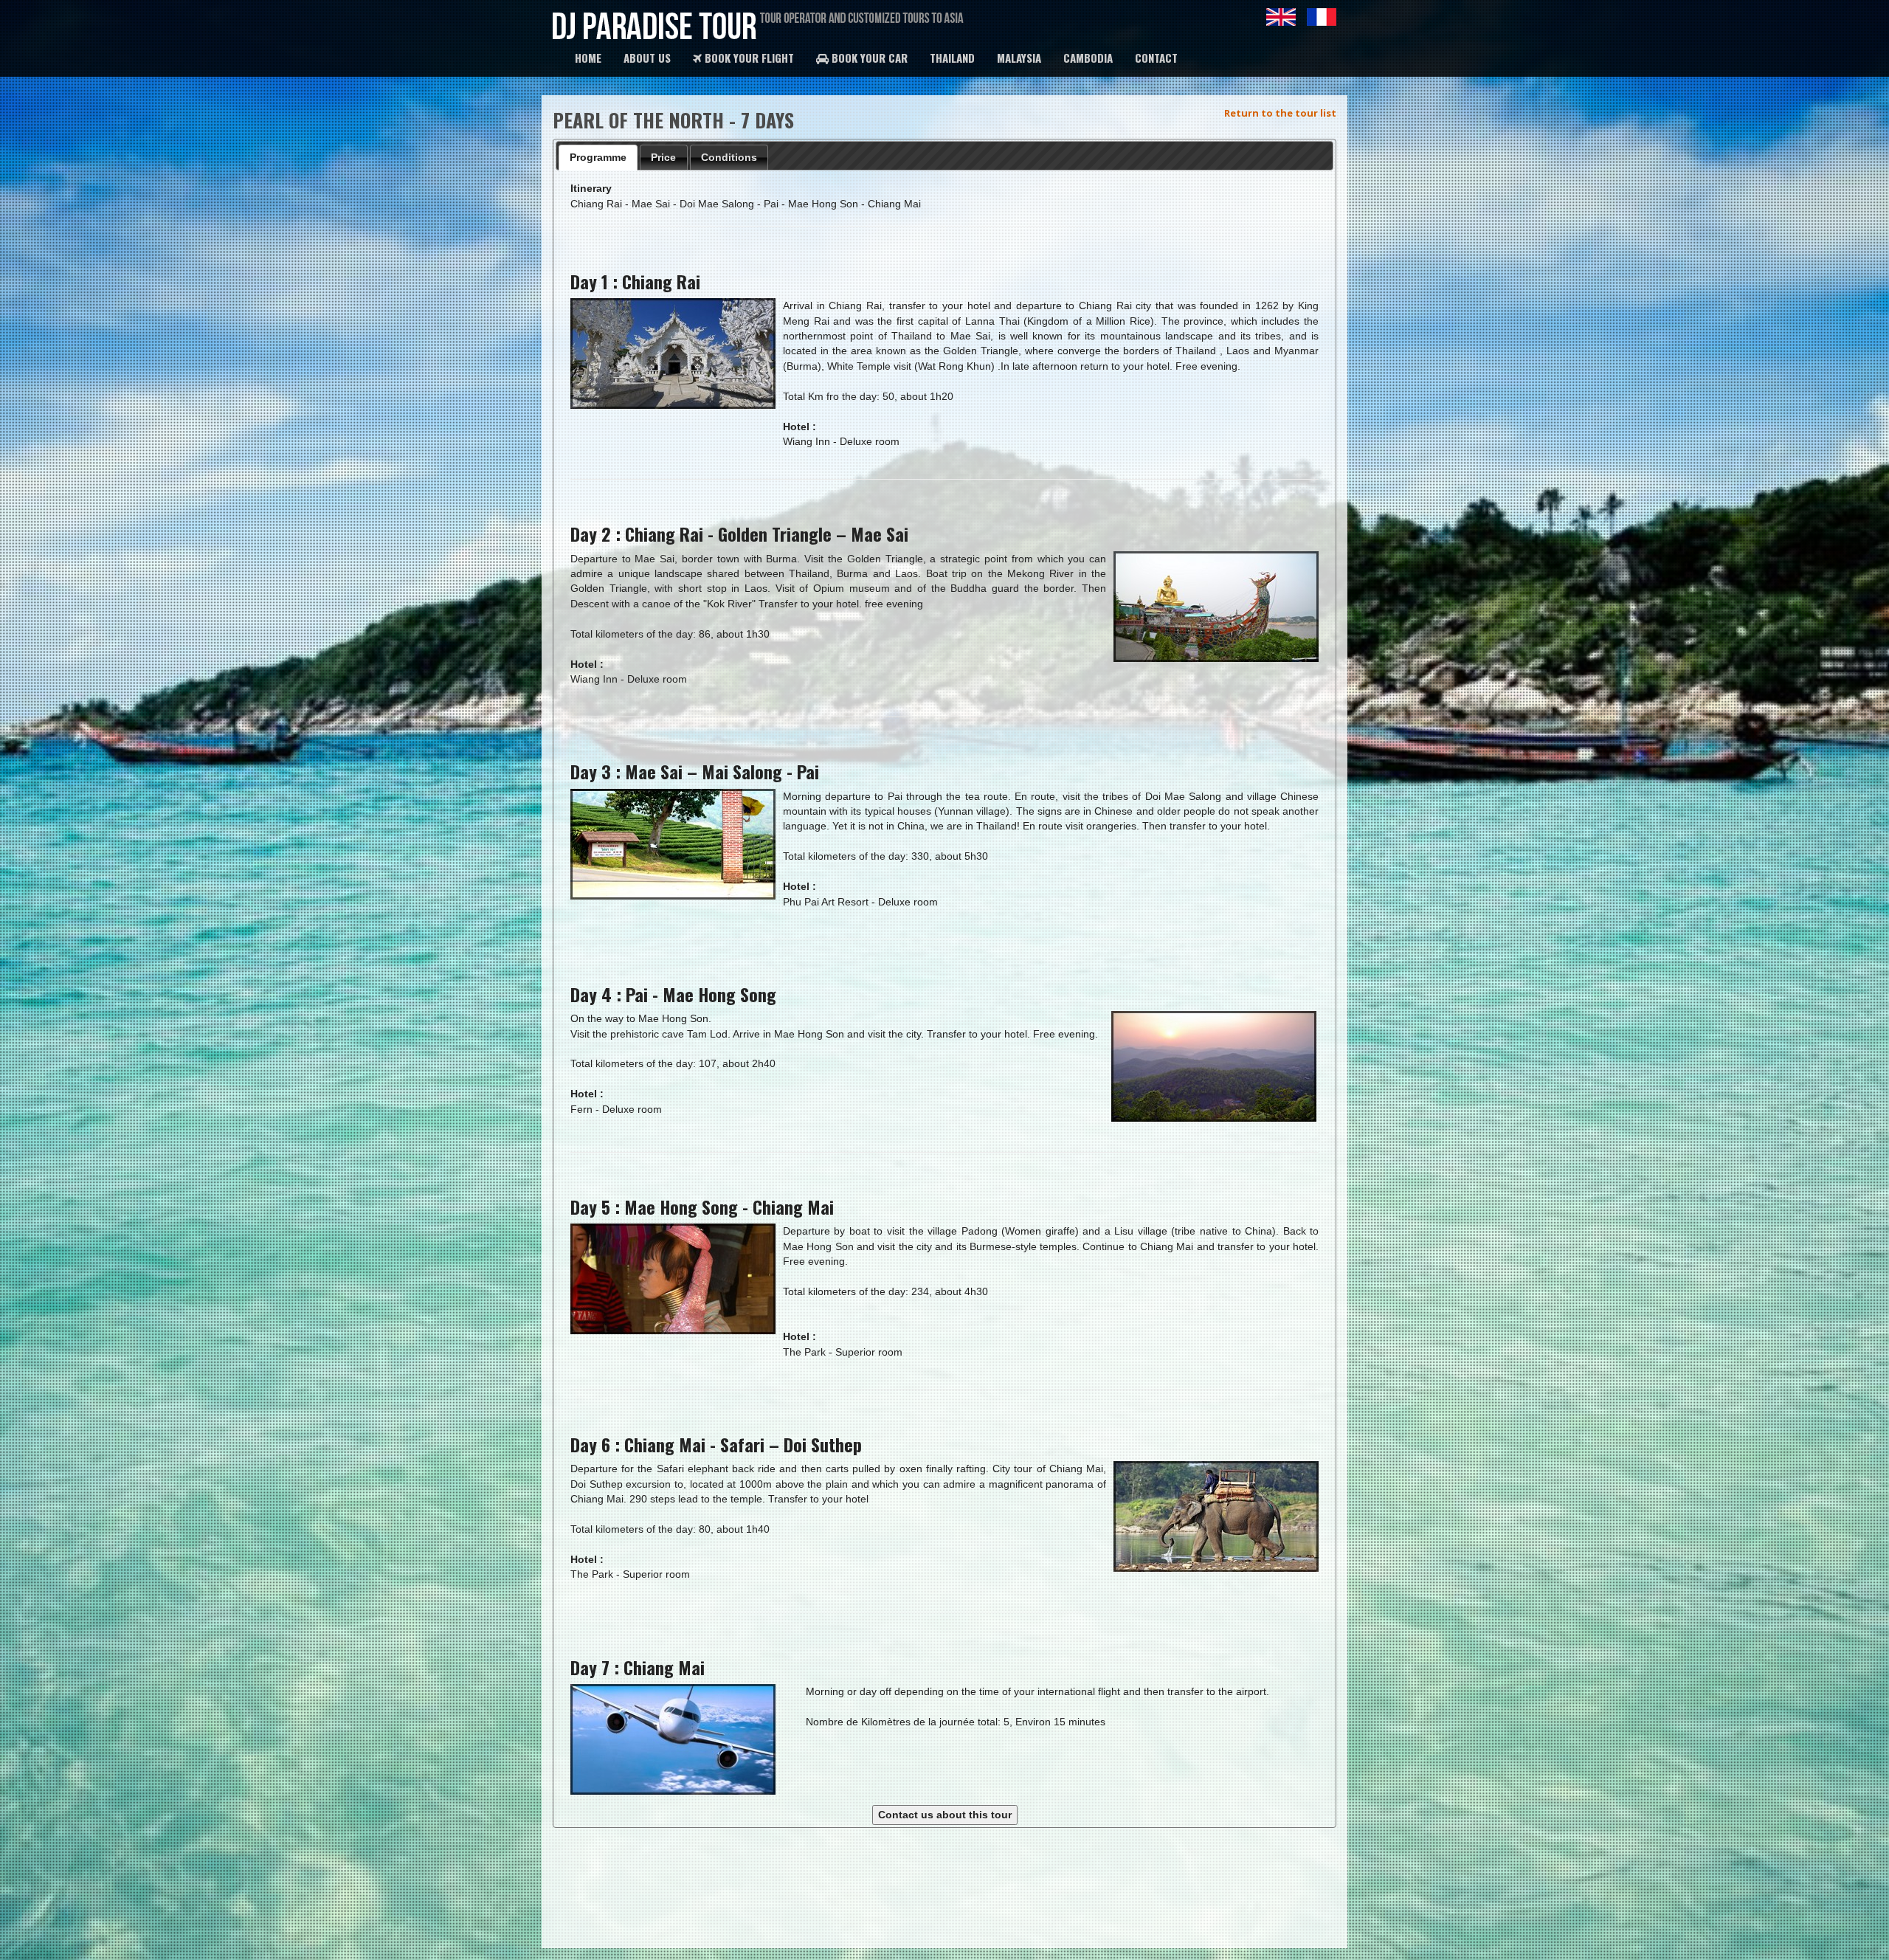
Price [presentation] (663, 157)
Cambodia (1088, 58)
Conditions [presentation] (729, 157)
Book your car (868, 58)
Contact (1156, 58)
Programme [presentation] (598, 157)
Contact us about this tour (945, 1815)
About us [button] (647, 58)
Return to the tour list (1280, 113)
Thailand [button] (952, 58)
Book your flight (748, 58)
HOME (588, 58)
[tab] (598, 158)
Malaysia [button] (1019, 58)
